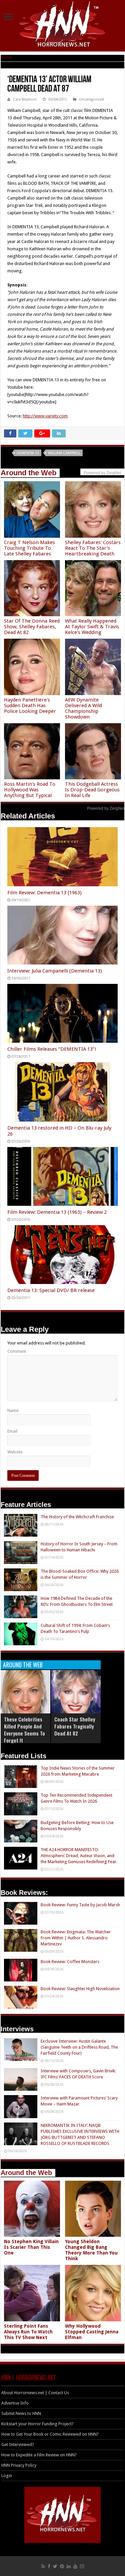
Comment (17, 1351)
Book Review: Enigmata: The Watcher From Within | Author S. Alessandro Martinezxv (76, 1938)
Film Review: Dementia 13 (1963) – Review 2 (57, 1212)
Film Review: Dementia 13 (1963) (44, 893)
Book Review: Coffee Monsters (70, 1962)
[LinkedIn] (69, 2566)
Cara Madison (25, 99)
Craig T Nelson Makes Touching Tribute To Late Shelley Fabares (29, 548)
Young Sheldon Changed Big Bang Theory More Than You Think (91, 2250)
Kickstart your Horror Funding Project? (37, 2424)
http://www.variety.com (45, 416)
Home (6, 57)
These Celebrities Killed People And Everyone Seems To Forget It (24, 1730)
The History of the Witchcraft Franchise (77, 1517)
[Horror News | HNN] (62, 25)
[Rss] (43, 2566)
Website (15, 1452)
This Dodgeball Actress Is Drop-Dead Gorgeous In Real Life (92, 790)
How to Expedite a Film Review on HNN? (39, 2455)
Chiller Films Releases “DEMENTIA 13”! (52, 1049)
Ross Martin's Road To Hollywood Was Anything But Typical (30, 790)
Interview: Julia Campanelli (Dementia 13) (55, 971)
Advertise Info (15, 2403)
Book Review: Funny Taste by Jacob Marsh (80, 1905)
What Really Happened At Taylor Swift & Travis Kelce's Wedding (92, 627)
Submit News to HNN (21, 2413)
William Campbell (64, 453)
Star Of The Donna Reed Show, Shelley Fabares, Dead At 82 (32, 627)
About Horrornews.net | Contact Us (35, 2393)
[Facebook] (49, 2566)
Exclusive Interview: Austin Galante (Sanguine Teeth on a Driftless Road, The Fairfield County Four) (79, 2047)
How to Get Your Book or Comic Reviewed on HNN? (50, 2434)
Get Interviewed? (18, 2444)
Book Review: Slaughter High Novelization (80, 1989)
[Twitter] (55, 2566)
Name (13, 1410)
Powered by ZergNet (106, 808)
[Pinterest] (62, 2566)
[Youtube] (75, 2566)
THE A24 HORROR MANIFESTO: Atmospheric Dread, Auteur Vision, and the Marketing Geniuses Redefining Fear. (79, 1856)
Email (12, 1431)
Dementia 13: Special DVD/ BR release (51, 1290)
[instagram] (82, 2566)
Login (7, 2476)
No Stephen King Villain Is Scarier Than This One (31, 2247)
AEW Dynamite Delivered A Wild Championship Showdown (83, 708)
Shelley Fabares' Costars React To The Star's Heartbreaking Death (93, 548)
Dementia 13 (28, 453)
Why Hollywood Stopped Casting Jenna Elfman (92, 2332)
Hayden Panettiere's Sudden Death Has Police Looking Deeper (30, 705)
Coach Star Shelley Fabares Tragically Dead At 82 (75, 1726)
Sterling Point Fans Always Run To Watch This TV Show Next (28, 2332)
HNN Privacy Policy (19, 2465)
